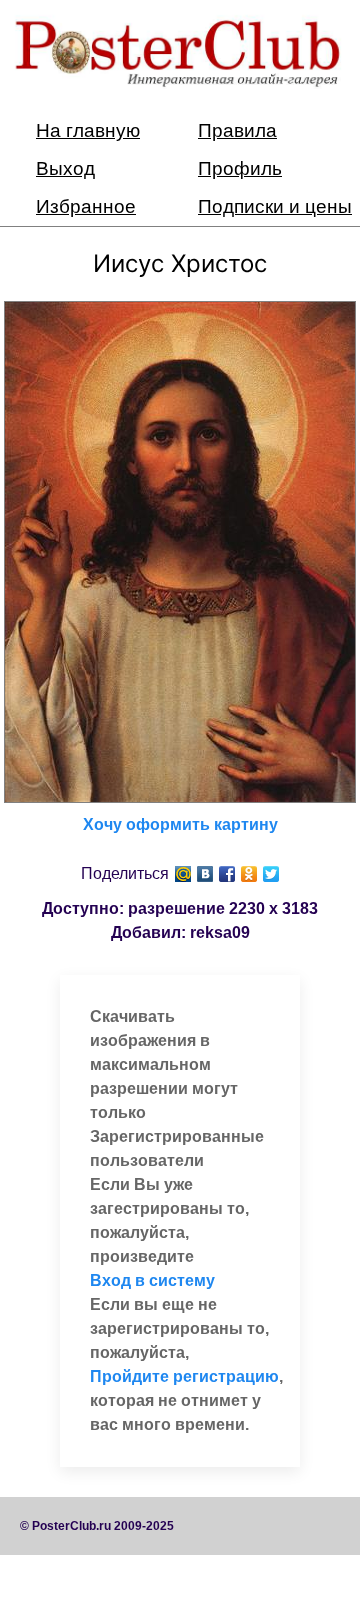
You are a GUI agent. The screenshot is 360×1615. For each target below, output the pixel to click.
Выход (65, 168)
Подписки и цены (275, 206)
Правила (237, 130)
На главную (88, 130)
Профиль (240, 168)
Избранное (86, 206)
